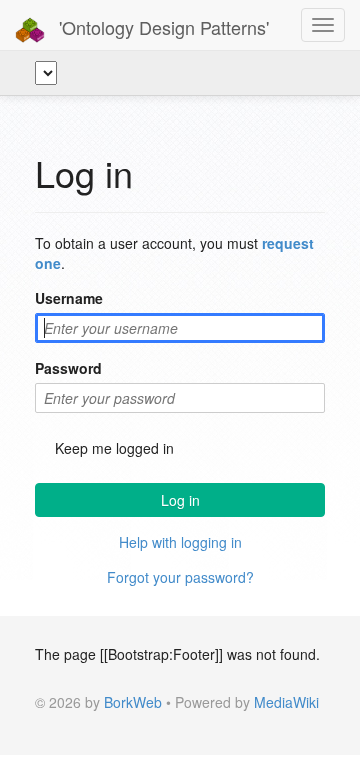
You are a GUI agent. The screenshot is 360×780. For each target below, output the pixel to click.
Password (68, 368)
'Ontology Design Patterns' (161, 27)
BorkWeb (133, 702)
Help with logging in (180, 542)
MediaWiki (286, 702)
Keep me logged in (114, 448)
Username (69, 298)
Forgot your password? (180, 577)
